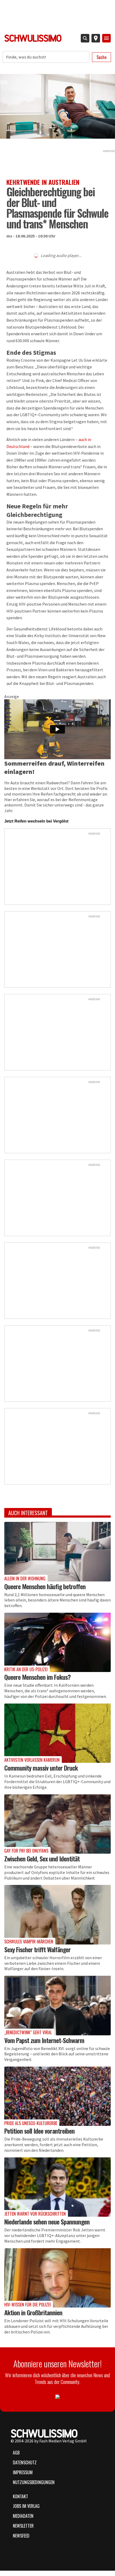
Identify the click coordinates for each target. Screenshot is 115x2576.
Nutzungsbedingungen (34, 2482)
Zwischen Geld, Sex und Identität (42, 1858)
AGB (16, 2453)
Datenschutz (25, 2462)
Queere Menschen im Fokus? (37, 1677)
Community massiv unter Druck (41, 1768)
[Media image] (57, 1552)
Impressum (23, 2472)
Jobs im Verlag (26, 2506)
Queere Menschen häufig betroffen (45, 1586)
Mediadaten (23, 2516)
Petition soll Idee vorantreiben (39, 2131)
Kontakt (20, 2496)
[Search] (85, 38)
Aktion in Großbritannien (33, 2312)
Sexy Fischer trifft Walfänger (37, 1949)
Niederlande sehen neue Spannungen (47, 2222)
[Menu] (106, 38)
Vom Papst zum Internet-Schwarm (44, 2040)
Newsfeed (21, 2536)
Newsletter (23, 2526)
